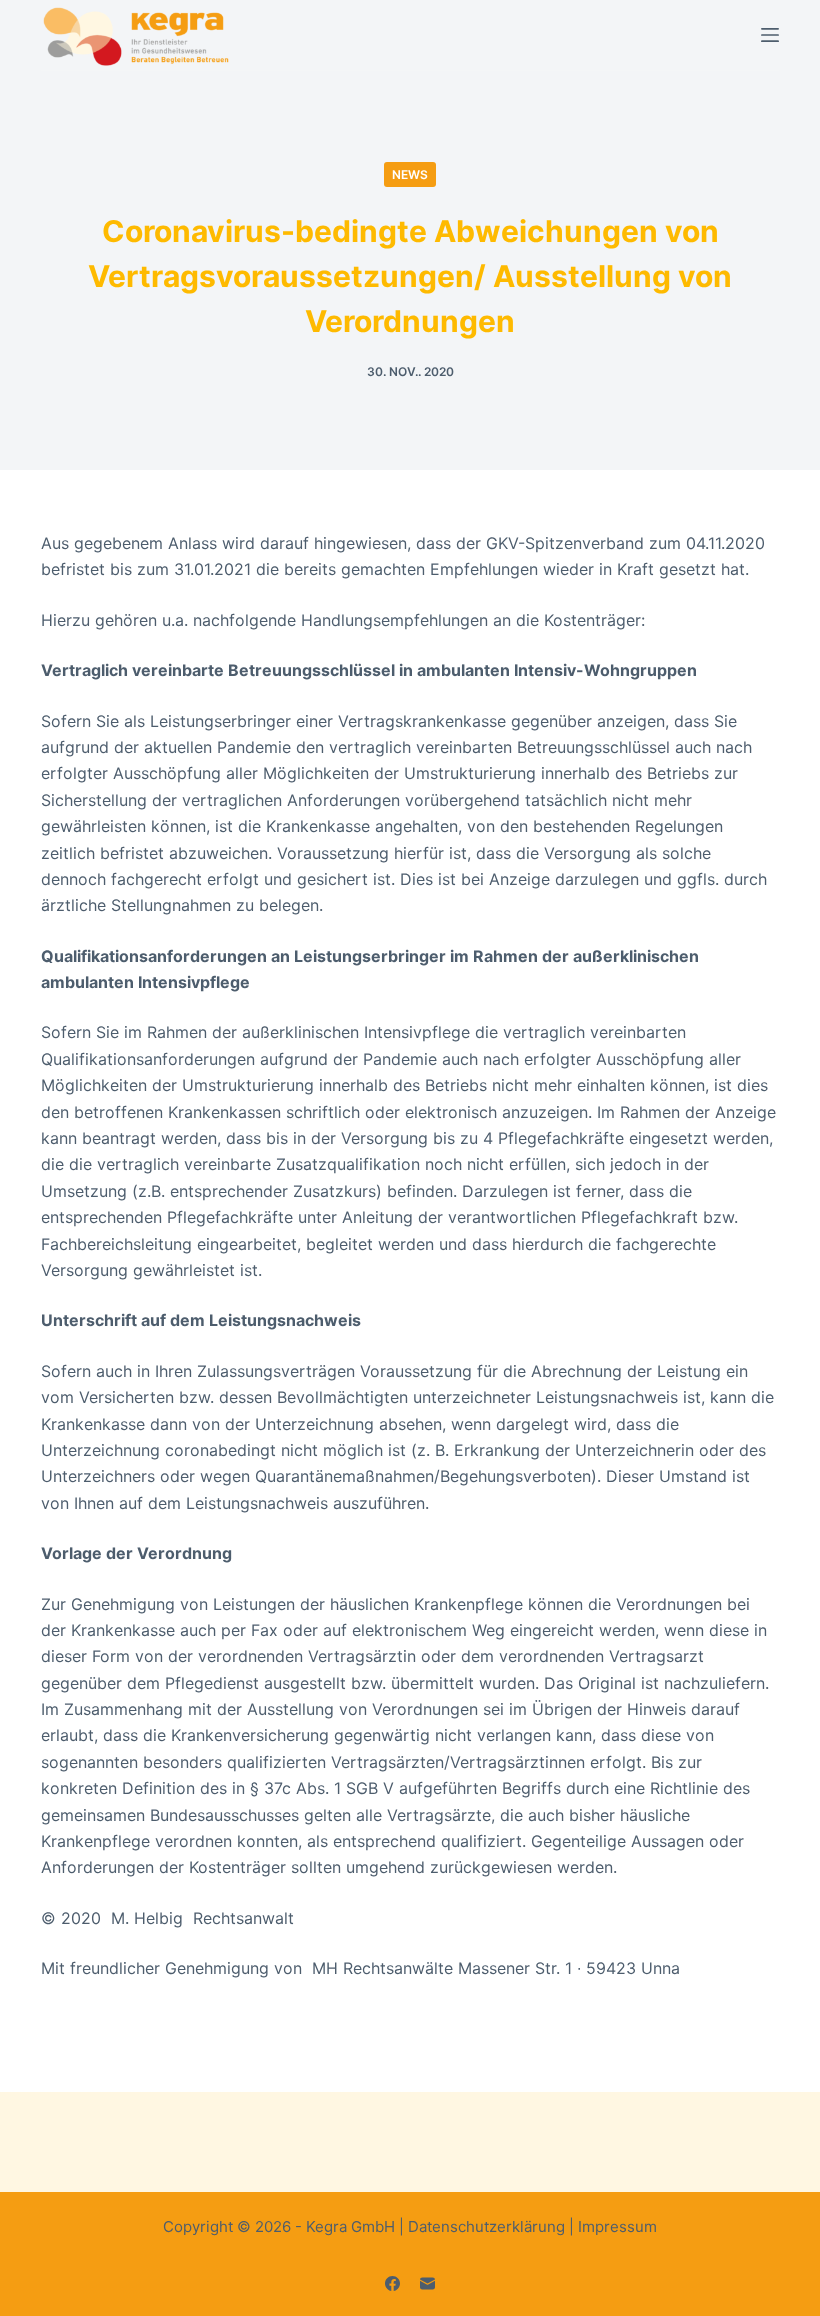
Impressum (617, 2226)
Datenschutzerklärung (486, 2226)
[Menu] (770, 35)
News (410, 174)
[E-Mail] (427, 2283)
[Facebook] (392, 2283)
